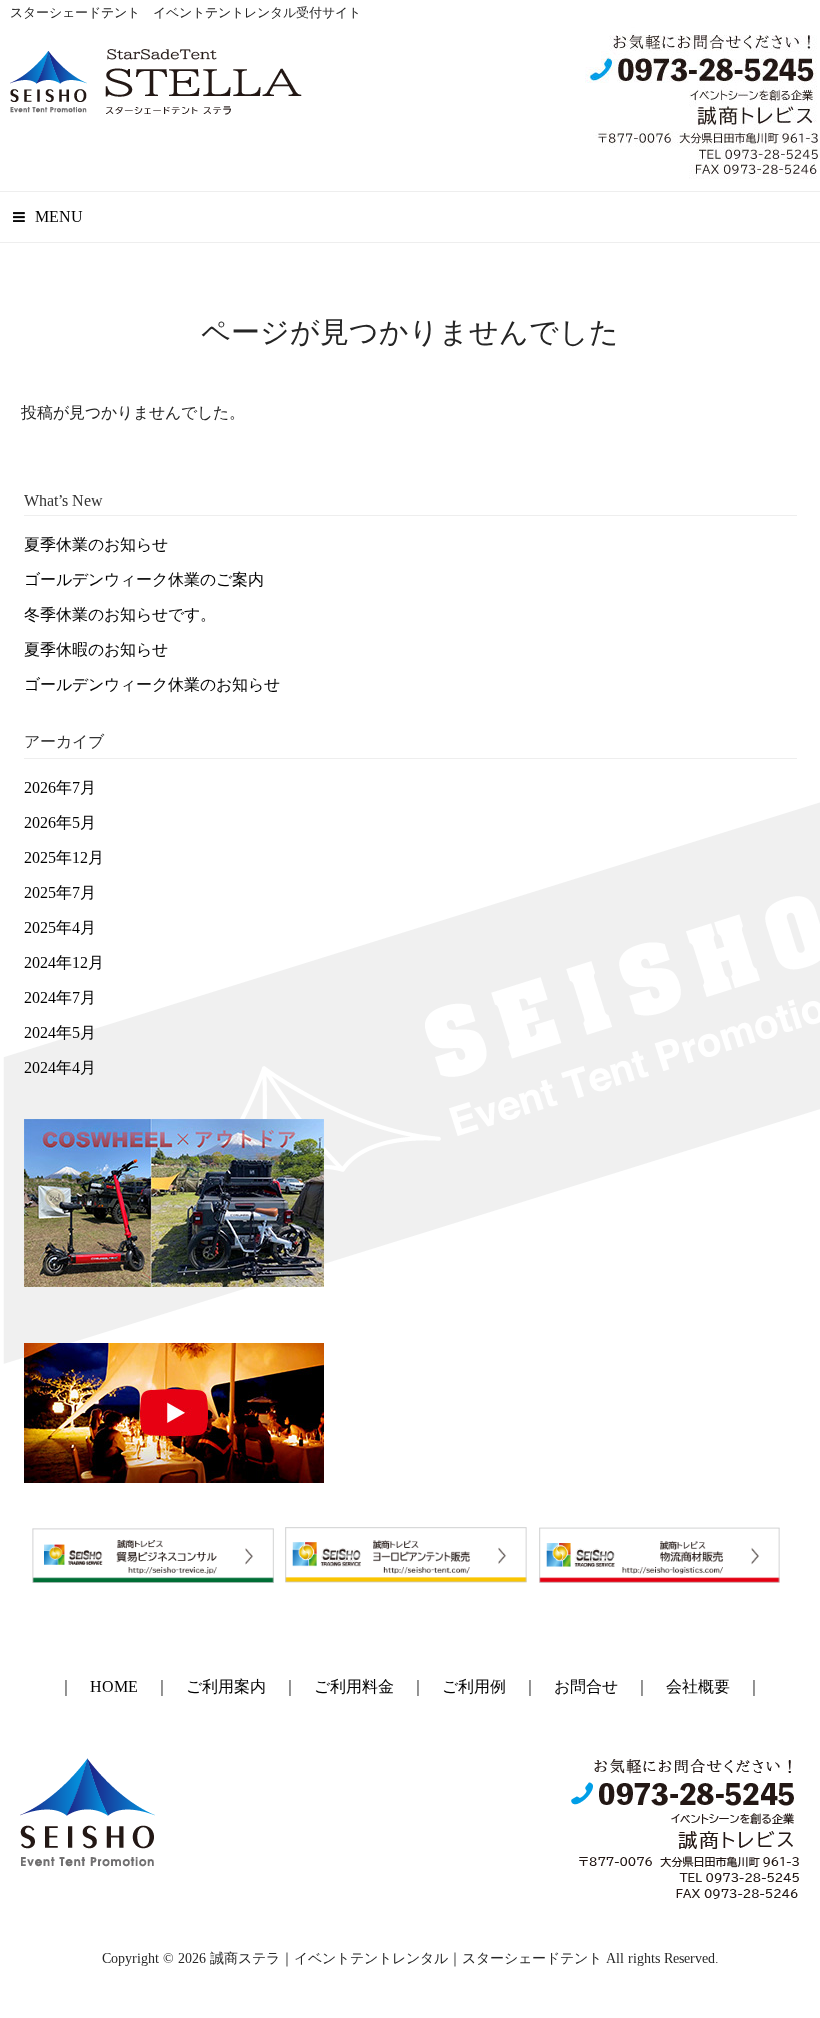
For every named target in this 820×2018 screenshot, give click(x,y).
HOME (114, 1686)
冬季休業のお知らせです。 (120, 614)
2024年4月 (60, 1067)
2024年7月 (60, 997)
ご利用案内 (226, 1686)
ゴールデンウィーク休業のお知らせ (152, 684)
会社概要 (698, 1686)
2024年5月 (60, 1032)
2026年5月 (60, 822)
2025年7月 (60, 892)
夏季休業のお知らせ (96, 544)
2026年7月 (60, 787)
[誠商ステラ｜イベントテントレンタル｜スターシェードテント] (156, 107)
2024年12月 (64, 962)
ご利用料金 (354, 1686)
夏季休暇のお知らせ (96, 649)
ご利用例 (474, 1686)
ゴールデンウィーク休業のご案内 (144, 579)
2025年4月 (60, 927)
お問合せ (586, 1686)
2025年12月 (64, 857)
